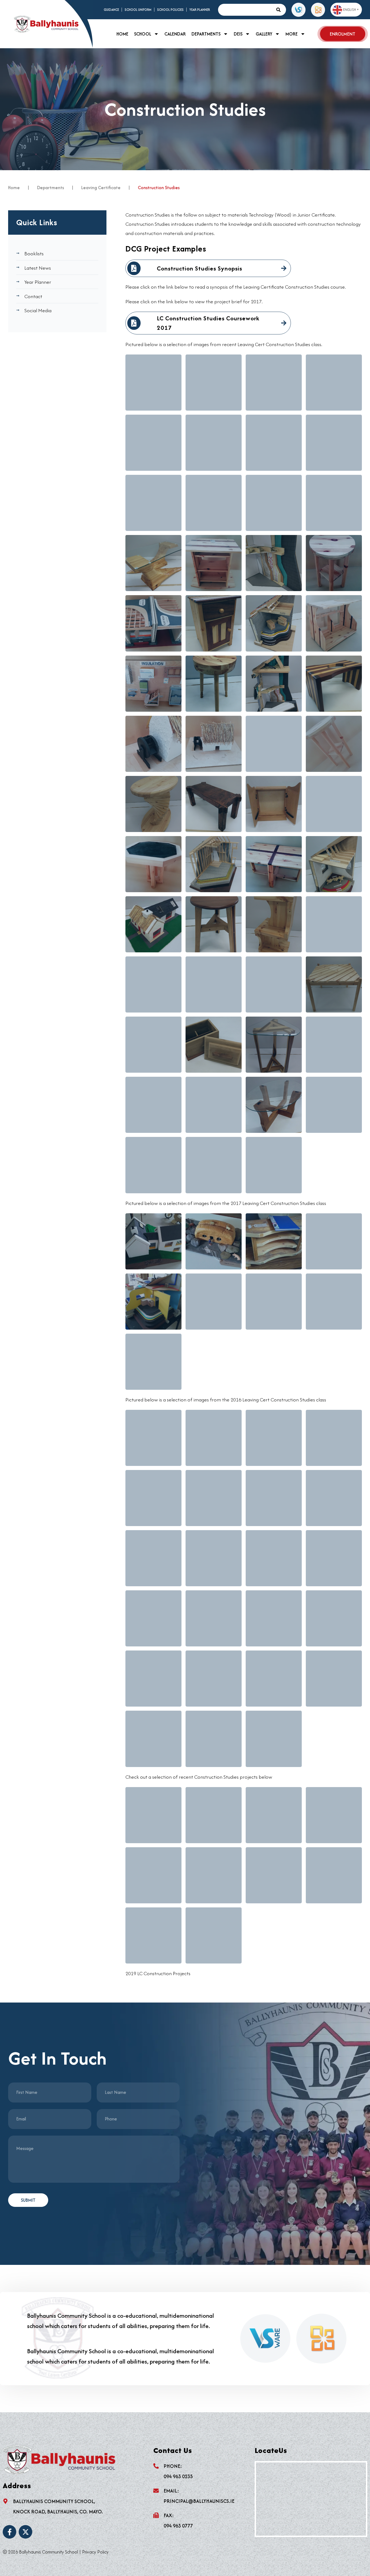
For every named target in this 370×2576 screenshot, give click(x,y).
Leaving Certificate (101, 188)
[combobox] (246, 10)
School (143, 34)
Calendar (175, 34)
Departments (206, 34)
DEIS (238, 34)
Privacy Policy (95, 2552)
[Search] (280, 10)
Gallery (264, 34)
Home (122, 34)
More (292, 34)
